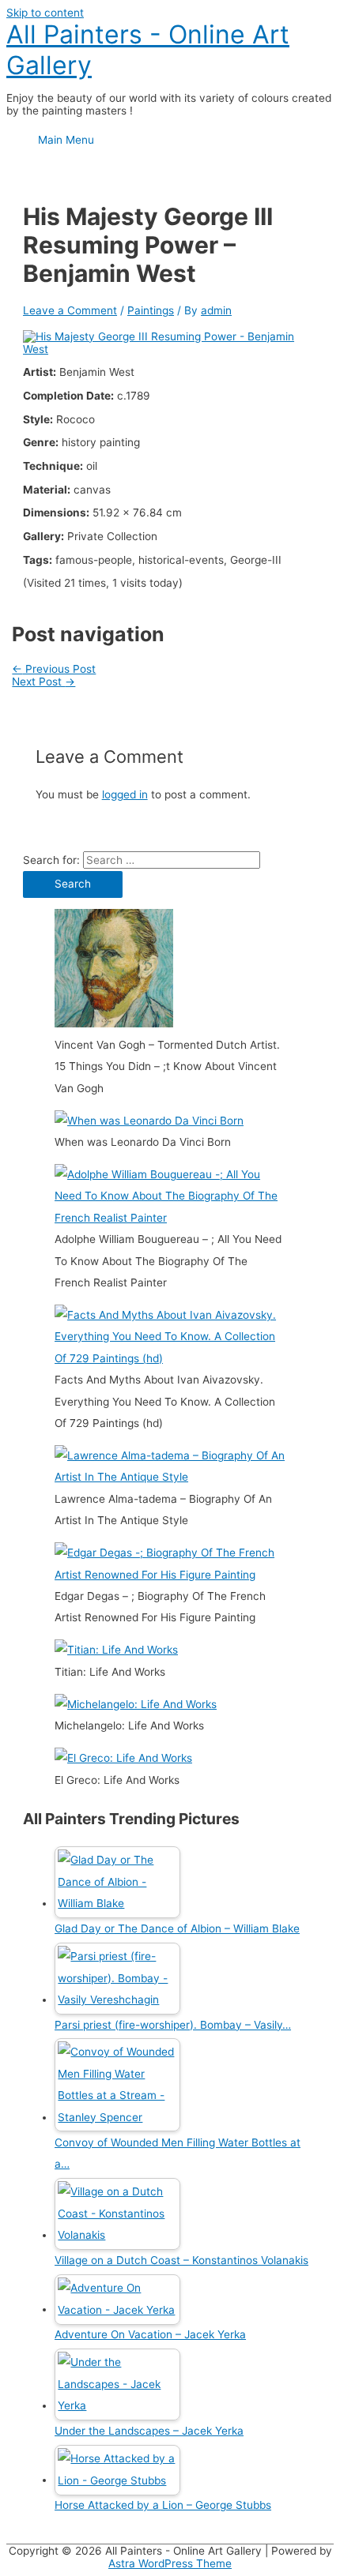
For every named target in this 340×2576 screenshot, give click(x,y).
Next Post (43, 682)
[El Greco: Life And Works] (123, 1758)
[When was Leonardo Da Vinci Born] (149, 1121)
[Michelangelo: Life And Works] (136, 1704)
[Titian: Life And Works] (116, 1650)
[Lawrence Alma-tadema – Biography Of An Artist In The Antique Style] (170, 1477)
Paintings (151, 310)
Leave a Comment (70, 310)
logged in (125, 794)
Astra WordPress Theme (170, 2563)
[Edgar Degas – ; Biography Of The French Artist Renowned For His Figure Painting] (170, 1575)
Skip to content (45, 13)
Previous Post (54, 669)
